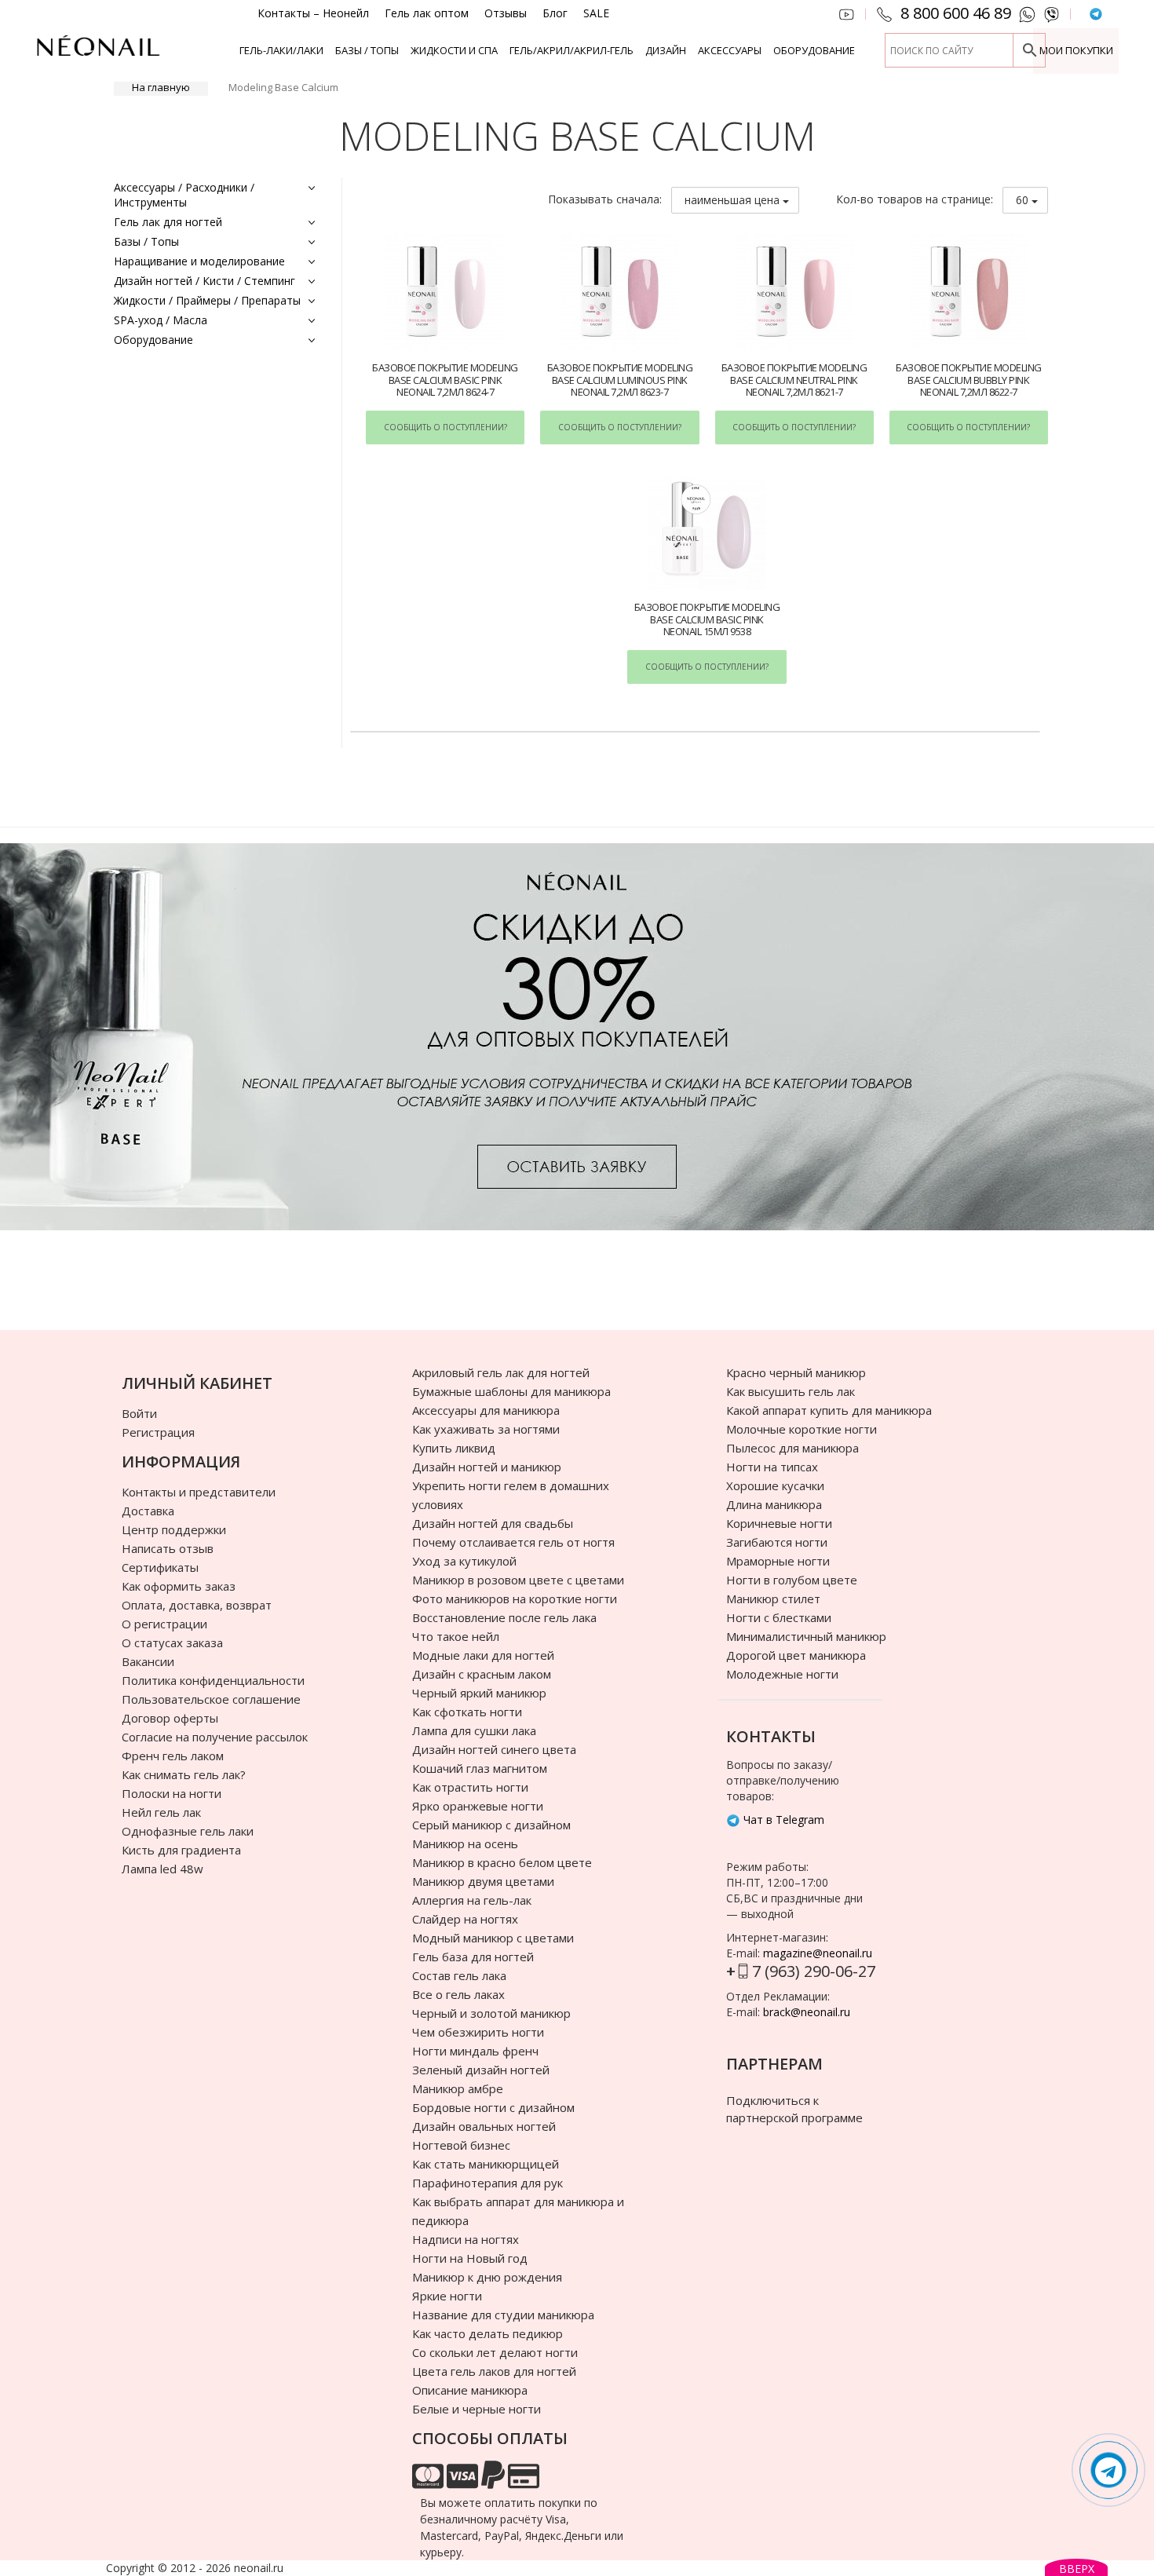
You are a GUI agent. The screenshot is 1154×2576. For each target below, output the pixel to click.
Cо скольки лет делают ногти (495, 2352)
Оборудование (814, 50)
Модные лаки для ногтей (483, 1655)
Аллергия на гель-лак (472, 1900)
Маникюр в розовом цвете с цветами (518, 1580)
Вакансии (148, 1661)
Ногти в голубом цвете (792, 1580)
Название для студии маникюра (503, 2315)
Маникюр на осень (465, 1843)
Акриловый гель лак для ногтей (501, 1372)
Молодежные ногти (782, 1674)
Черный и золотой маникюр (491, 2013)
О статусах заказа (172, 1642)
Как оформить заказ (179, 1586)
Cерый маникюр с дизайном (491, 1825)
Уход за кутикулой (464, 1561)
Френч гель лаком (173, 1756)
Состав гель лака (459, 1975)
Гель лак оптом (427, 13)
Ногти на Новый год (470, 2258)
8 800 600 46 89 (956, 13)
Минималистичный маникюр (806, 1636)
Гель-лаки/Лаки (281, 50)
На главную (161, 87)
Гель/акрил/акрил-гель (572, 50)
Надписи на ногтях (466, 2239)
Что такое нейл (456, 1636)
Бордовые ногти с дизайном (493, 2107)
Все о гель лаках (458, 1994)
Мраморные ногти (778, 1561)
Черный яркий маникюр (479, 1693)
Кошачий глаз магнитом (480, 1768)
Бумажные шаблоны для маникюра (511, 1391)
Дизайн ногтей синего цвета (494, 1749)
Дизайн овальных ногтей (484, 2126)
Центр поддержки (174, 1529)
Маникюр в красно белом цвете (502, 1862)
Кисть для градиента (181, 1850)
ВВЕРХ (1077, 2569)
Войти (139, 1413)
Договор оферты (170, 1718)
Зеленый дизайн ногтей (481, 2070)
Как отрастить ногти (470, 1787)
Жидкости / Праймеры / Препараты (207, 300)
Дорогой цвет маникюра (796, 1655)
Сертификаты (160, 1567)
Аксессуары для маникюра (486, 1410)
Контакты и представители (199, 1492)
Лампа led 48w (163, 1869)
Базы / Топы (367, 50)
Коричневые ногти (779, 1523)
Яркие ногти (447, 2296)
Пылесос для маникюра (792, 1448)
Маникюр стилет (773, 1599)
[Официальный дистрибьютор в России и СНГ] (98, 55)
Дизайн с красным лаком (482, 1674)
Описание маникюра (470, 2390)
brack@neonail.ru (807, 2012)
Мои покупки (1076, 50)
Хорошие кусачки (775, 1485)
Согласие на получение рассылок (215, 1737)
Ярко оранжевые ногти (478, 1806)
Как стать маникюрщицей (486, 2164)
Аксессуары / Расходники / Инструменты (184, 195)
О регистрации (164, 1624)
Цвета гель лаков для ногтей (494, 2371)
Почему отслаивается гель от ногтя (513, 1542)
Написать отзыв (168, 1548)
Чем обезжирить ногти (478, 2032)
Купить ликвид (454, 1448)
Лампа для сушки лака (474, 1730)
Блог (555, 13)
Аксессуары (730, 50)
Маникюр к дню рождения (487, 2277)
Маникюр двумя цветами (483, 1881)
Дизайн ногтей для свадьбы (493, 1523)
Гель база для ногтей (473, 1957)
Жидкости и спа (454, 50)
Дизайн (666, 50)
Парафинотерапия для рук (488, 2183)
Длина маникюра (774, 1504)
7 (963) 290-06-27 (814, 1971)
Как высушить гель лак (791, 1391)
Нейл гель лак (161, 1812)
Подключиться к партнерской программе (794, 2108)
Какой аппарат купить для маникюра (829, 1410)
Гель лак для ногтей (168, 222)
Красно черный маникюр (796, 1372)
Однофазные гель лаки (188, 1831)
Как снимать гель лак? (184, 1774)
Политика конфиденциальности (213, 1680)
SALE (596, 13)
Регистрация (158, 1432)
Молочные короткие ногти (802, 1429)
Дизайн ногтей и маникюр (487, 1467)
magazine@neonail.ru (818, 1953)
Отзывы (506, 13)
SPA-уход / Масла (161, 320)
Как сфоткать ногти (467, 1712)
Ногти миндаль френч (475, 2051)
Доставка (148, 1511)
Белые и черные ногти (477, 2409)
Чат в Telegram (782, 1820)
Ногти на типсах (772, 1467)
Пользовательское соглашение (211, 1699)
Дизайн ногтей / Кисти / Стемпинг (205, 281)
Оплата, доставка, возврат (197, 1605)
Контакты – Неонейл (313, 13)
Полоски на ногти (172, 1793)
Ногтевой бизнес (461, 2145)
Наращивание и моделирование (199, 261)
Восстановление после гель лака (504, 1617)
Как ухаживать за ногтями (486, 1429)
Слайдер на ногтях (465, 1919)
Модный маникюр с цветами (493, 1938)
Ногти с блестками (779, 1617)
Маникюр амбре (458, 2088)
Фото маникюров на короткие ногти (515, 1599)
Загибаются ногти (777, 1542)
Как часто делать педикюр (488, 2333)
